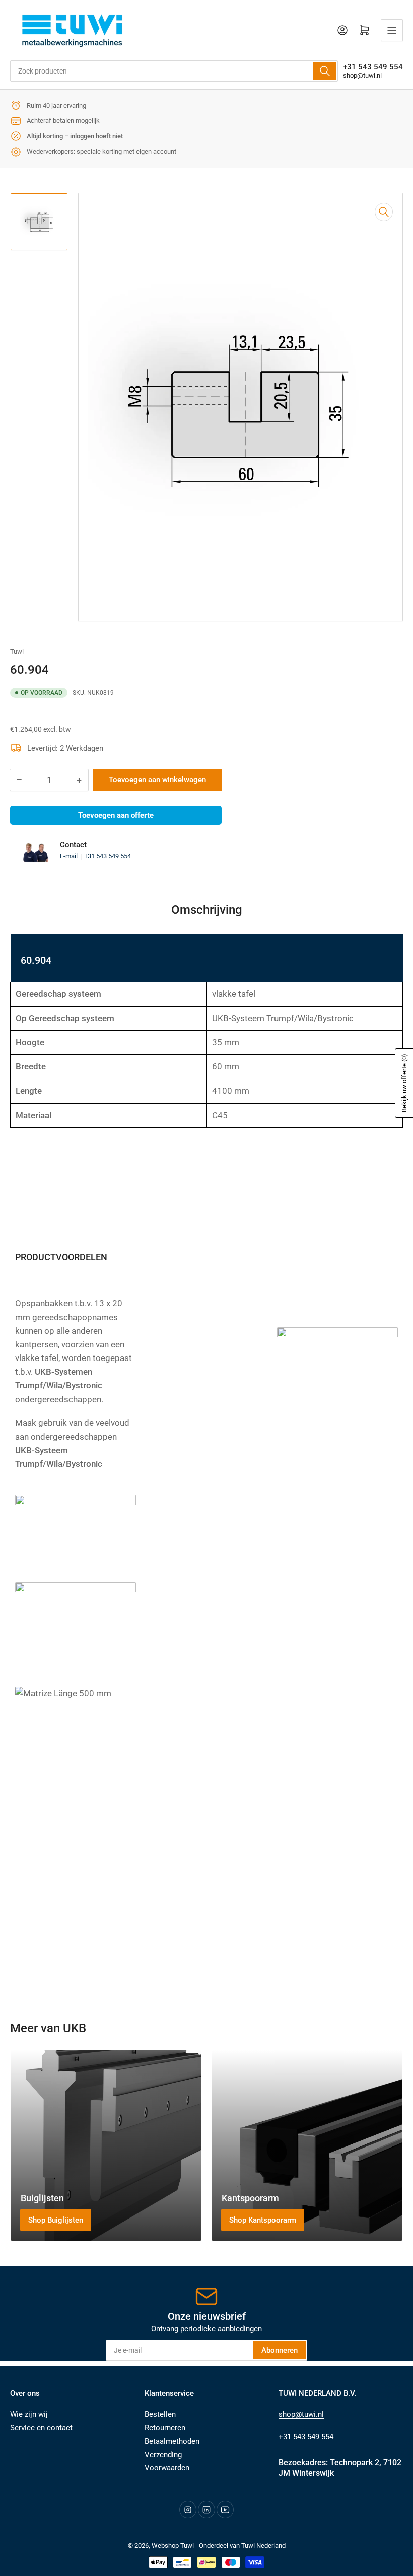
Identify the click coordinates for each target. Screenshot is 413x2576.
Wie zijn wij (29, 2414)
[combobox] (174, 71)
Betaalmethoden (172, 2441)
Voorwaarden (167, 2468)
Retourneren (165, 2428)
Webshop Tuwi (173, 2546)
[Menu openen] (392, 30)
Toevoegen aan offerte (116, 815)
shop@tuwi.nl (362, 75)
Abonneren (280, 2350)
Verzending (163, 2455)
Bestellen (160, 2414)
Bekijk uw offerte (404, 1083)
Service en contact (41, 2428)
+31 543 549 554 (108, 856)
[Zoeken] (325, 71)
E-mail (70, 856)
